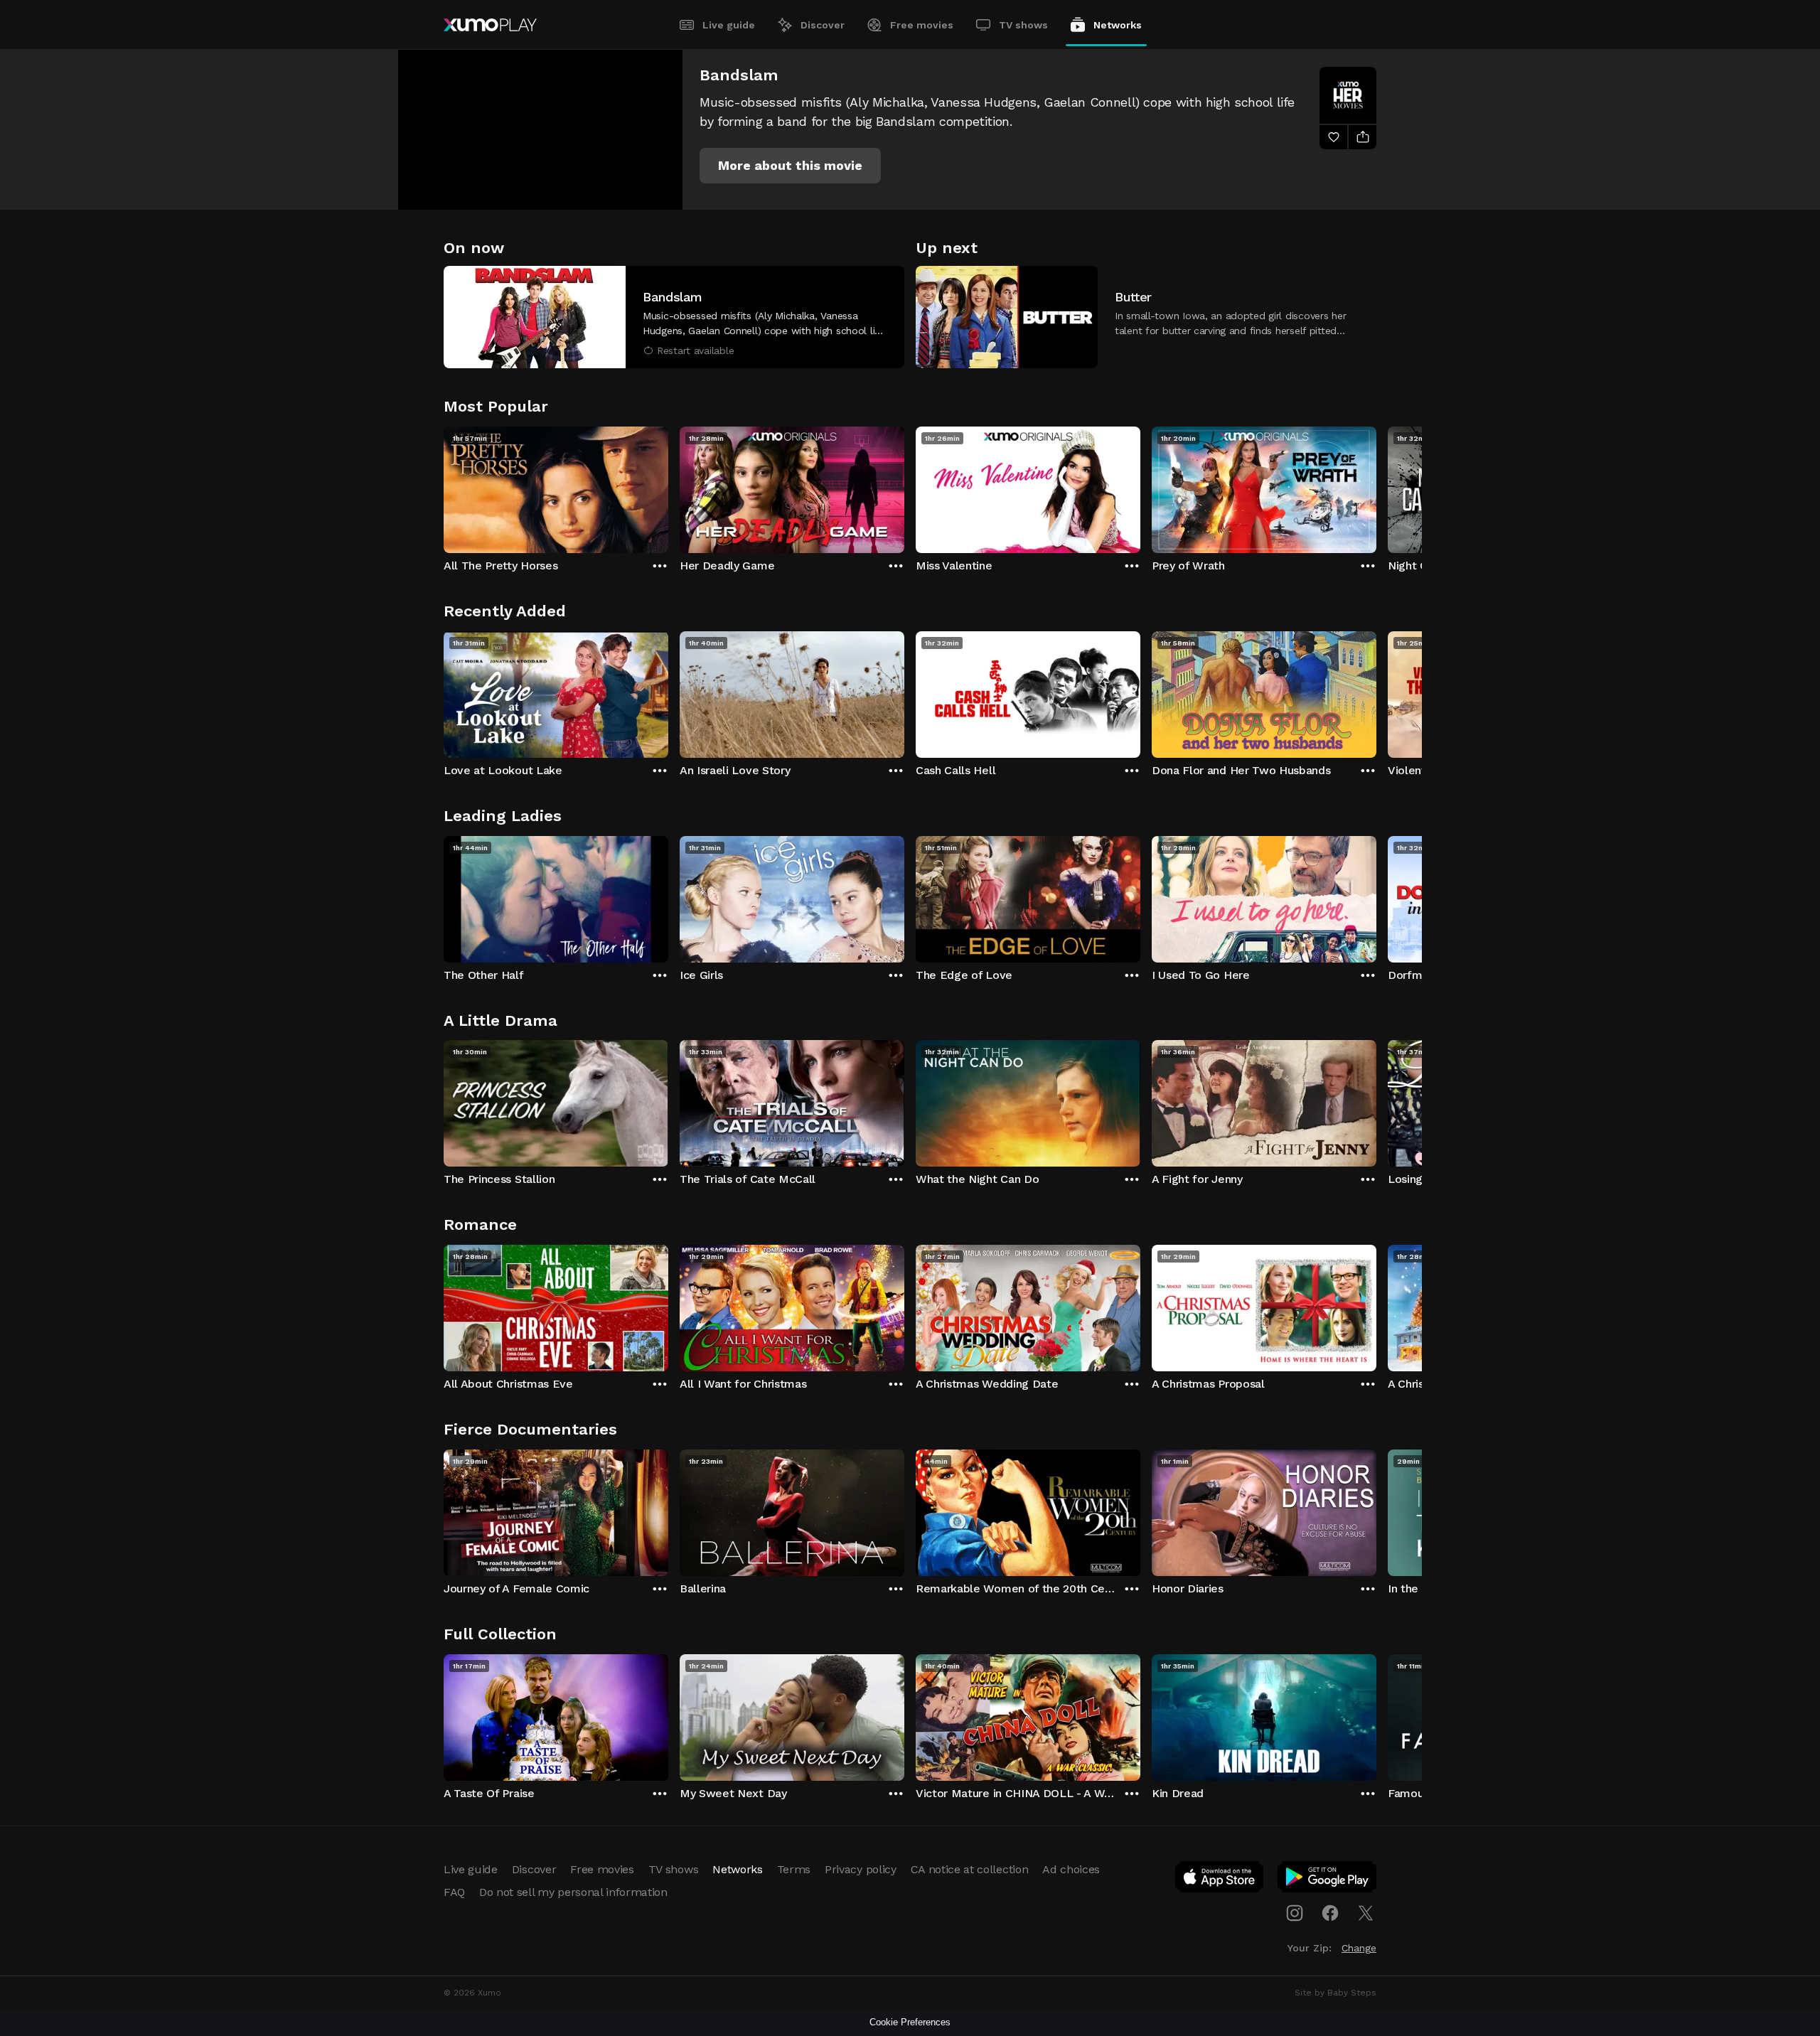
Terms (794, 1869)
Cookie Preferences (910, 2022)
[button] (790, 166)
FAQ (454, 1892)
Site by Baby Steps (1335, 1993)
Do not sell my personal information (573, 1892)
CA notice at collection (970, 1869)
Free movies (922, 25)
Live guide (729, 25)
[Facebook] (1330, 1913)
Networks (1118, 25)
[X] (1366, 1913)
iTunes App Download (1220, 1880)
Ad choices (1071, 1869)
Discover (823, 25)
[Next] (1376, 486)
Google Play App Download (1328, 1880)
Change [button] (1359, 1948)
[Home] (490, 25)
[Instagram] (1295, 1913)
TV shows (1023, 25)
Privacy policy (861, 1869)
